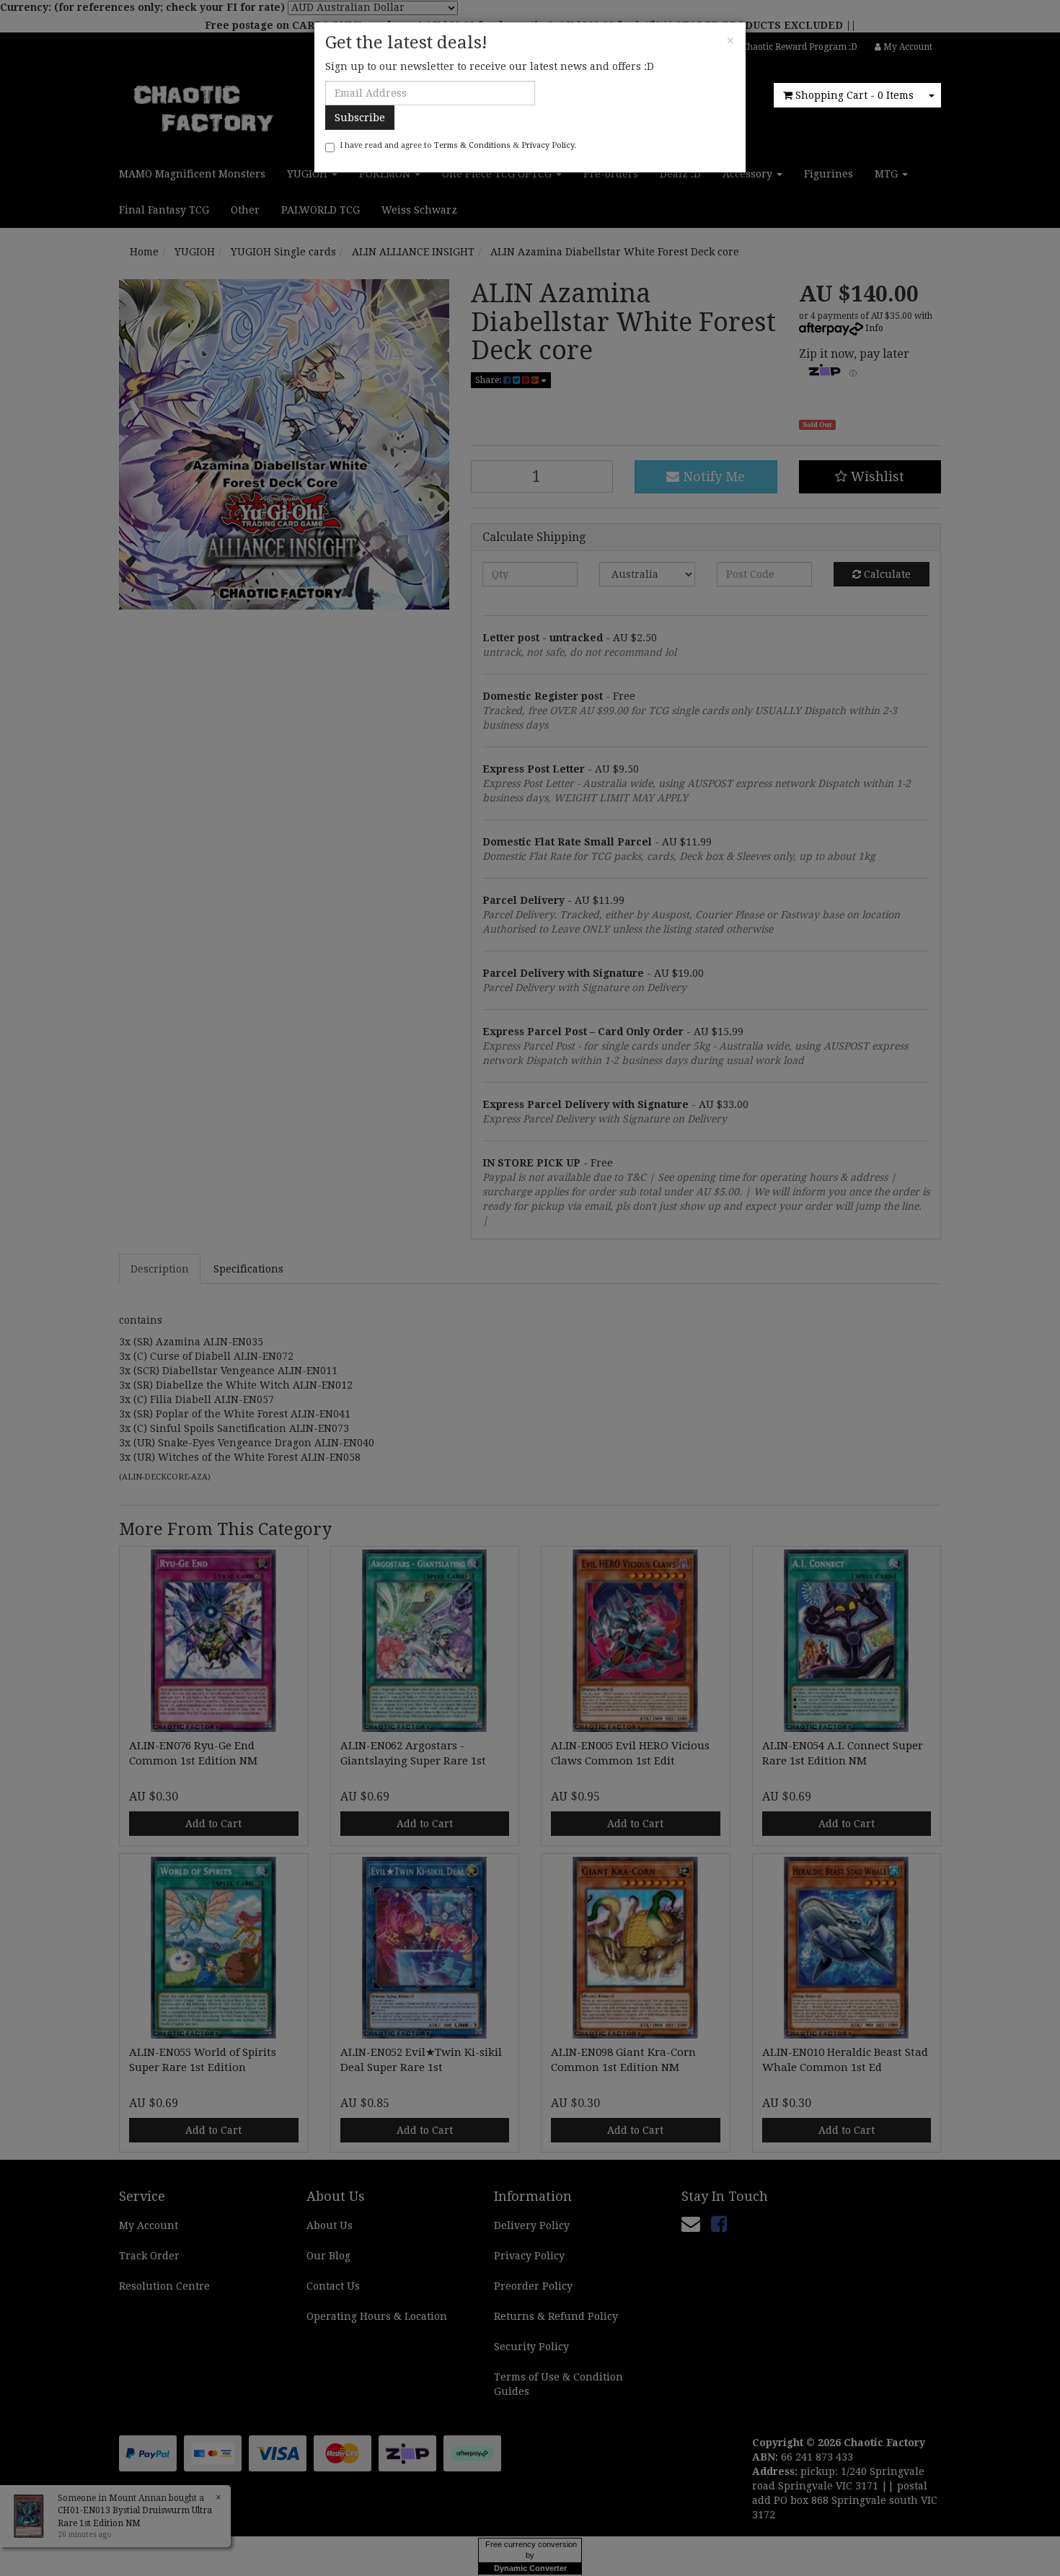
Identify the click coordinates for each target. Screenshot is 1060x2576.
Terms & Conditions (472, 145)
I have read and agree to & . (458, 145)
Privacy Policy (548, 145)
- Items (854, 95)
